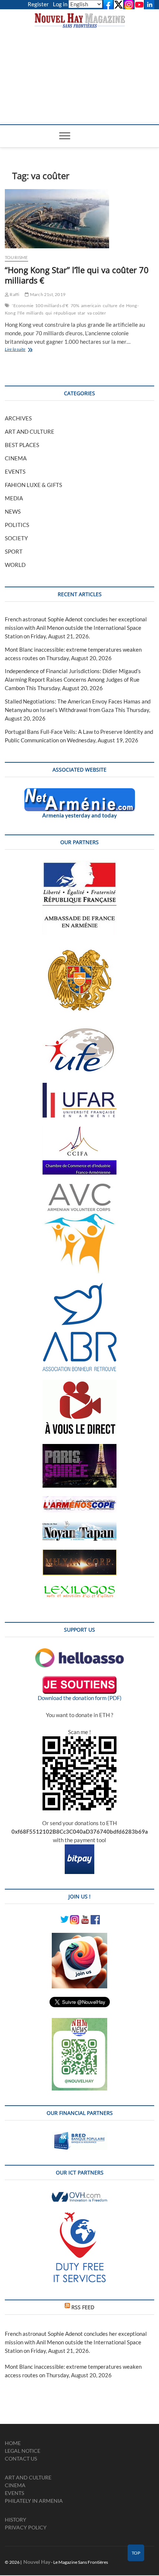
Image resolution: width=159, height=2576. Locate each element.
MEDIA (14, 498)
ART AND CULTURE (30, 431)
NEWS (13, 511)
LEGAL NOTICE (23, 2451)
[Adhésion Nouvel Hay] (79, 1652)
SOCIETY (16, 538)
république (65, 313)
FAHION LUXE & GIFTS (33, 485)
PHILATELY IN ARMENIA (34, 2501)
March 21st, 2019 (47, 294)
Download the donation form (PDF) (80, 1698)
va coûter (97, 313)
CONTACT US (21, 2459)
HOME (13, 2443)
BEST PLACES (22, 445)
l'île (21, 313)
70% (75, 305)
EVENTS (15, 471)
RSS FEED (83, 2307)
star (82, 313)
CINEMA (16, 458)
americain (91, 305)
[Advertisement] (80, 69)
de (121, 305)
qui (49, 313)
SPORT (14, 551)
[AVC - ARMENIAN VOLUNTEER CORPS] (79, 1187)
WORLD (15, 565)
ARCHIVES (18, 418)
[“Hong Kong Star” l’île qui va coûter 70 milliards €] (79, 219)
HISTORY (16, 2520)
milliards (35, 313)
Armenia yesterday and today (79, 815)
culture (110, 305)
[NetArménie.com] (80, 792)
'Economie (23, 305)
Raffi (14, 294)
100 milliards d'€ (52, 305)
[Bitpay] (79, 1848)
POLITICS (17, 525)
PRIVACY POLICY (26, 2527)
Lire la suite (23, 350)
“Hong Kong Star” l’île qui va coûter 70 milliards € (77, 275)
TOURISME (16, 257)
